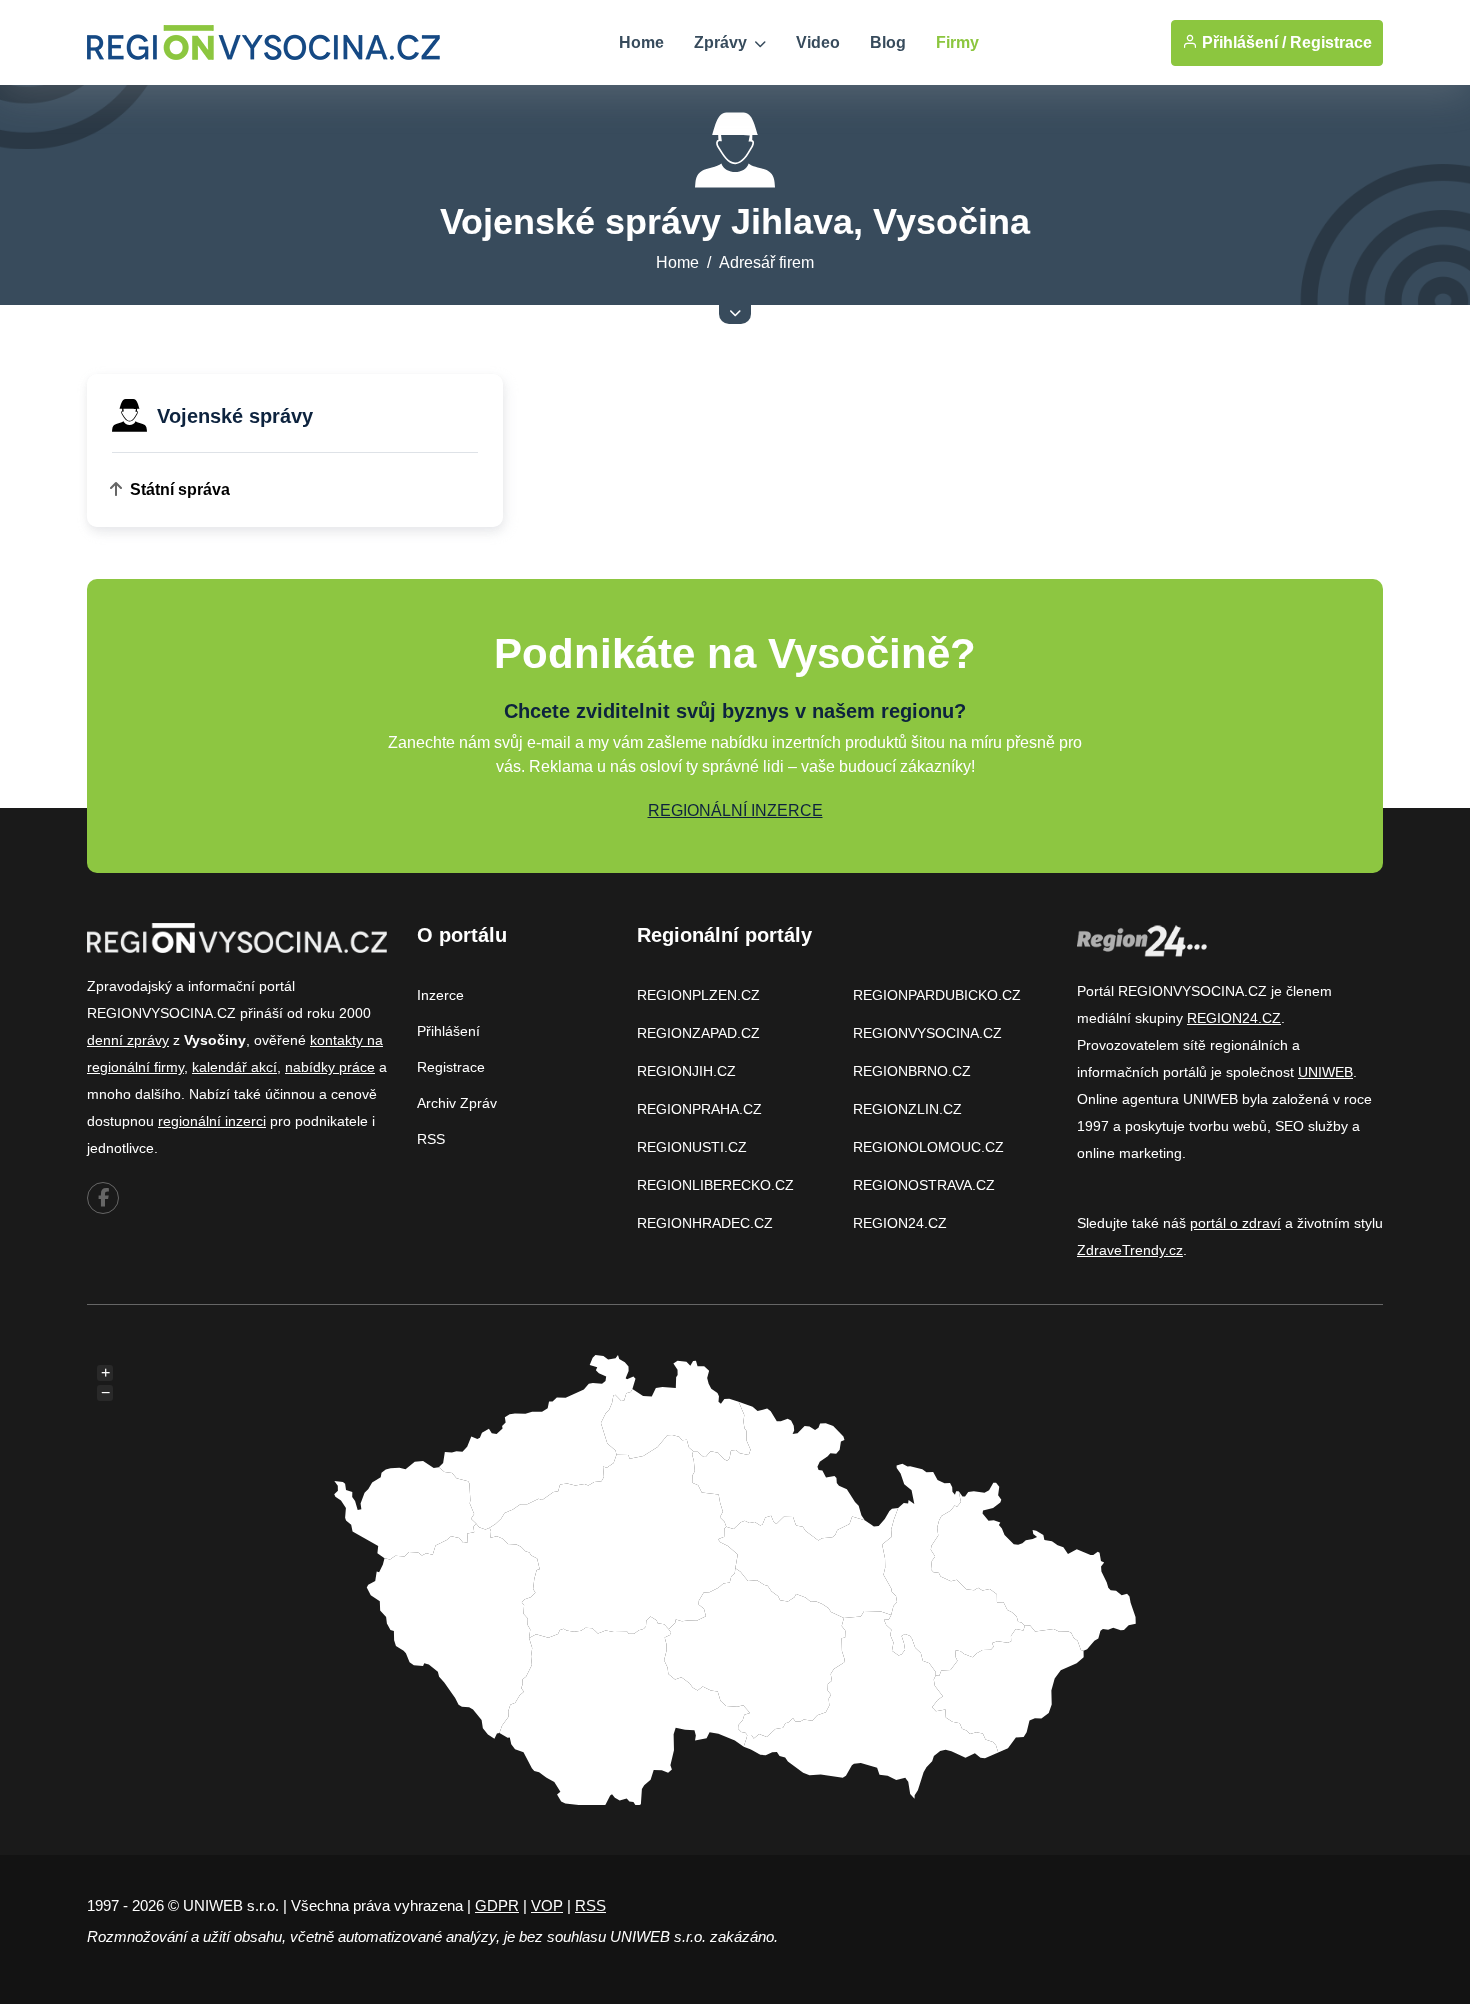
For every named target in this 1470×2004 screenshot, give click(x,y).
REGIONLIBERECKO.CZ (715, 1185)
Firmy (957, 42)
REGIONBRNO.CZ (912, 1071)
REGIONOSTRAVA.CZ (924, 1185)
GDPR (497, 1905)
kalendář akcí (234, 1067)
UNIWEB (1325, 1072)
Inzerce (440, 995)
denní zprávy (128, 1040)
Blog (888, 42)
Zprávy (722, 42)
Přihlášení (448, 1031)
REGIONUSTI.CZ (692, 1147)
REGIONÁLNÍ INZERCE (735, 810)
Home (641, 42)
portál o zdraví (1235, 1223)
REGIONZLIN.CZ (907, 1109)
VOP (547, 1905)
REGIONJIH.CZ (686, 1071)
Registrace (1331, 42)
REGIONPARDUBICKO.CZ (937, 995)
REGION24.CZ (900, 1223)
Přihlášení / (1242, 42)
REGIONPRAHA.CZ (699, 1109)
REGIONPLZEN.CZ (698, 995)
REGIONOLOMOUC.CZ (928, 1147)
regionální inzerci (212, 1121)
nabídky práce (330, 1067)
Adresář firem (766, 262)
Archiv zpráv (457, 1103)
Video (818, 42)
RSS (431, 1139)
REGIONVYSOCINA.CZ (927, 1033)
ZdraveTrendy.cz (1130, 1250)
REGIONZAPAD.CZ (698, 1033)
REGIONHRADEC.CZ (705, 1223)
